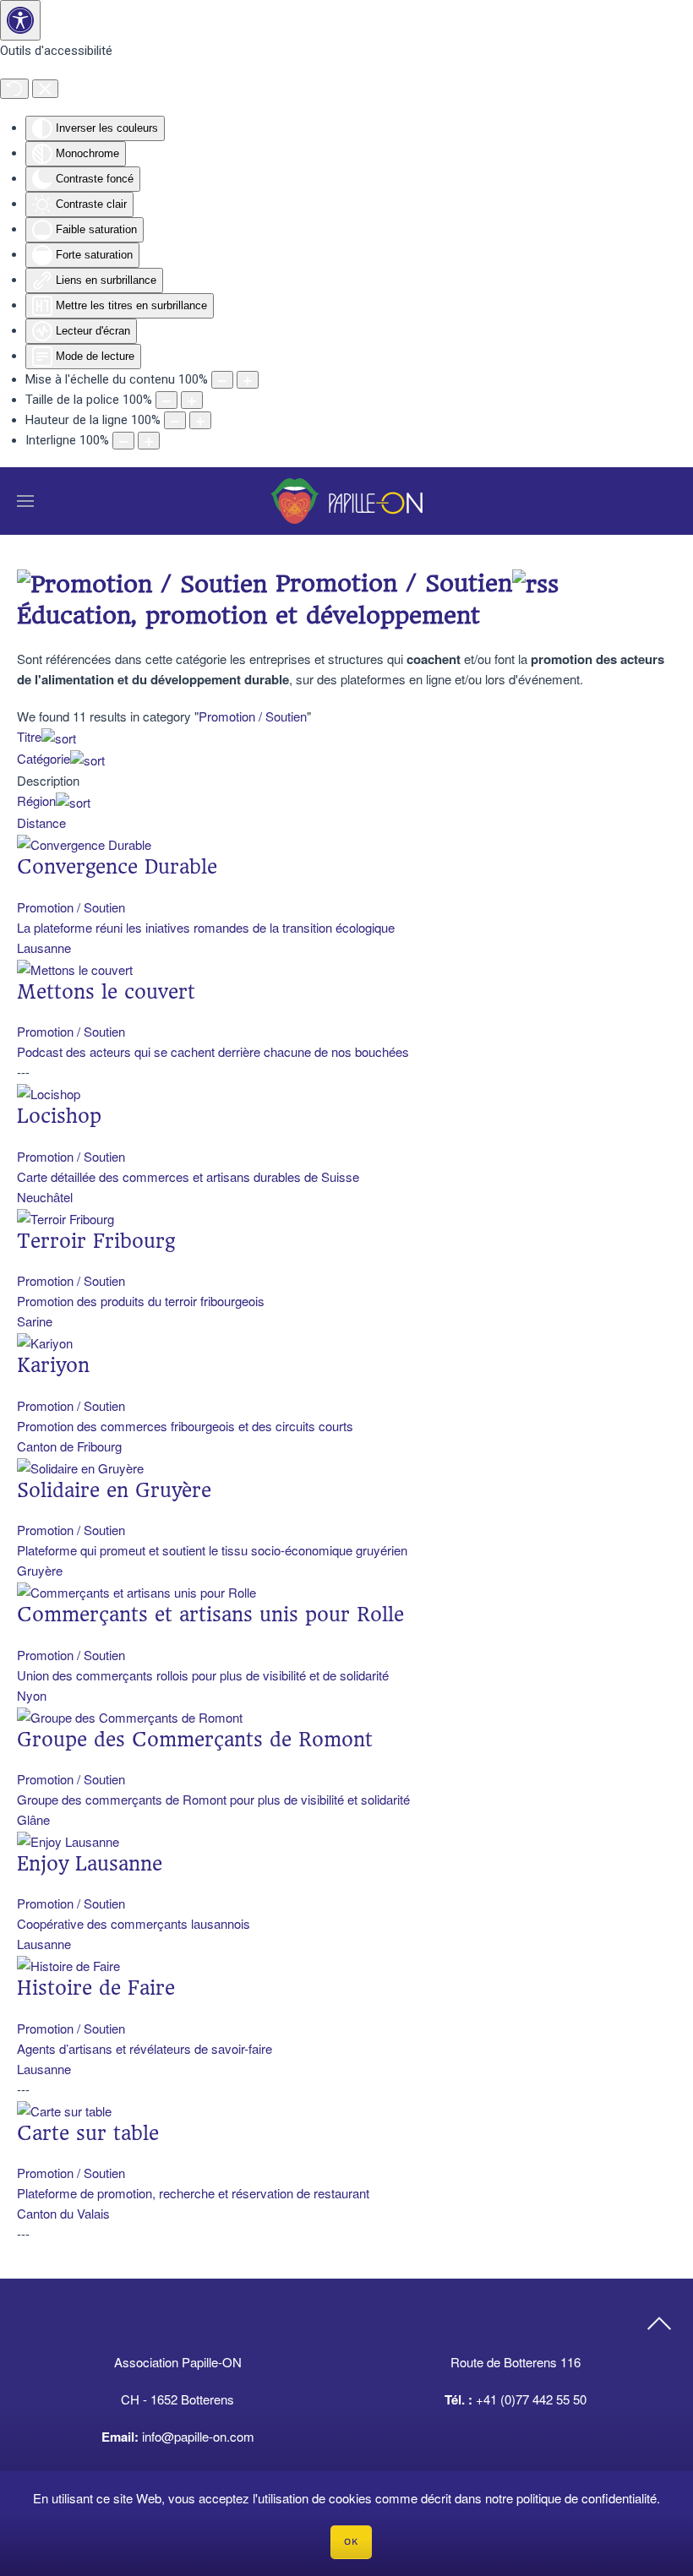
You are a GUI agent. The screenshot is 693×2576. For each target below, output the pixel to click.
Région (36, 801)
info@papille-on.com (198, 2436)
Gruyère (40, 1570)
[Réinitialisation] (14, 89)
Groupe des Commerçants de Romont (195, 1740)
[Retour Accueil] (346, 501)
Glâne (33, 1819)
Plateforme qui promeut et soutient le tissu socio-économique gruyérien (212, 1550)
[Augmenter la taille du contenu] (248, 380)
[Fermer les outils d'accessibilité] (45, 89)
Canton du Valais (63, 2213)
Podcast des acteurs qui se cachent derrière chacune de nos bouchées (213, 1051)
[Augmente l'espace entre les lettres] (149, 441)
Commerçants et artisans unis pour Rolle (210, 1615)
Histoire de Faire (96, 1988)
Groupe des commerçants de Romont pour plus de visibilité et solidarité (213, 1799)
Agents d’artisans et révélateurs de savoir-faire (145, 2048)
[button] (25, 501)
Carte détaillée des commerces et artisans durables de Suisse (188, 1176)
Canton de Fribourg (69, 1446)
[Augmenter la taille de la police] (192, 400)
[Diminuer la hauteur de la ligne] (175, 420)
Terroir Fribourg (96, 1241)
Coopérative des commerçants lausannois (134, 1923)
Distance (41, 822)
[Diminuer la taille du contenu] (222, 380)
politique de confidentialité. (588, 2498)
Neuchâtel (45, 1197)
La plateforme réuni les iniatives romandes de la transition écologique (206, 927)
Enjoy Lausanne (90, 1864)
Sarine (35, 1321)
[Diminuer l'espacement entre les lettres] (123, 441)
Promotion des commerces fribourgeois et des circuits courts (185, 1426)
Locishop (59, 1116)
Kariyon (53, 1365)
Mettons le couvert (106, 992)
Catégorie (44, 758)
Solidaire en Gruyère (114, 1490)
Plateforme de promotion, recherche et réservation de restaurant (193, 2193)
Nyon (32, 1695)
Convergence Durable (117, 867)
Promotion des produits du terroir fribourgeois (141, 1301)
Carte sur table (88, 2133)
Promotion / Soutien (253, 716)
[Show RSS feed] (535, 583)
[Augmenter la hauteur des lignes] (200, 420)
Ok (351, 2542)
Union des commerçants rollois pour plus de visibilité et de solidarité (203, 1675)
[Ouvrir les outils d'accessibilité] (20, 20)
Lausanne (44, 948)
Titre (29, 736)
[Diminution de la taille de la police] (166, 400)
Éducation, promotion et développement (248, 615)
